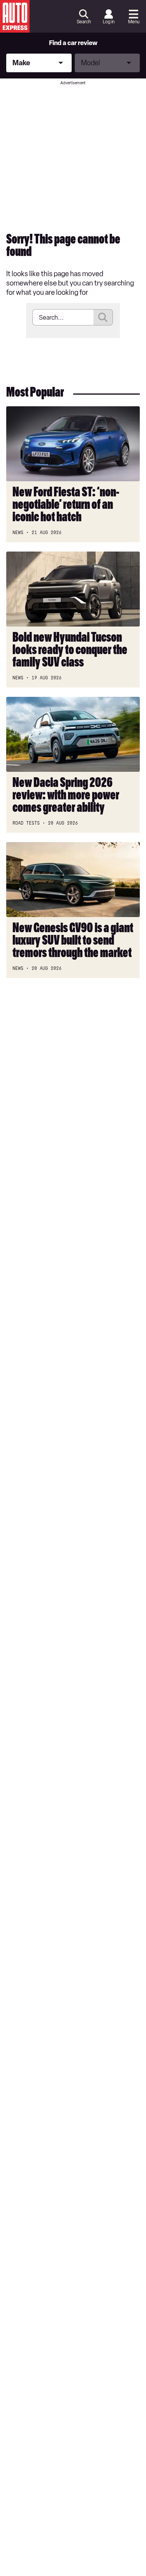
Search (84, 22)
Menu (134, 22)
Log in (109, 22)
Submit (103, 317)
